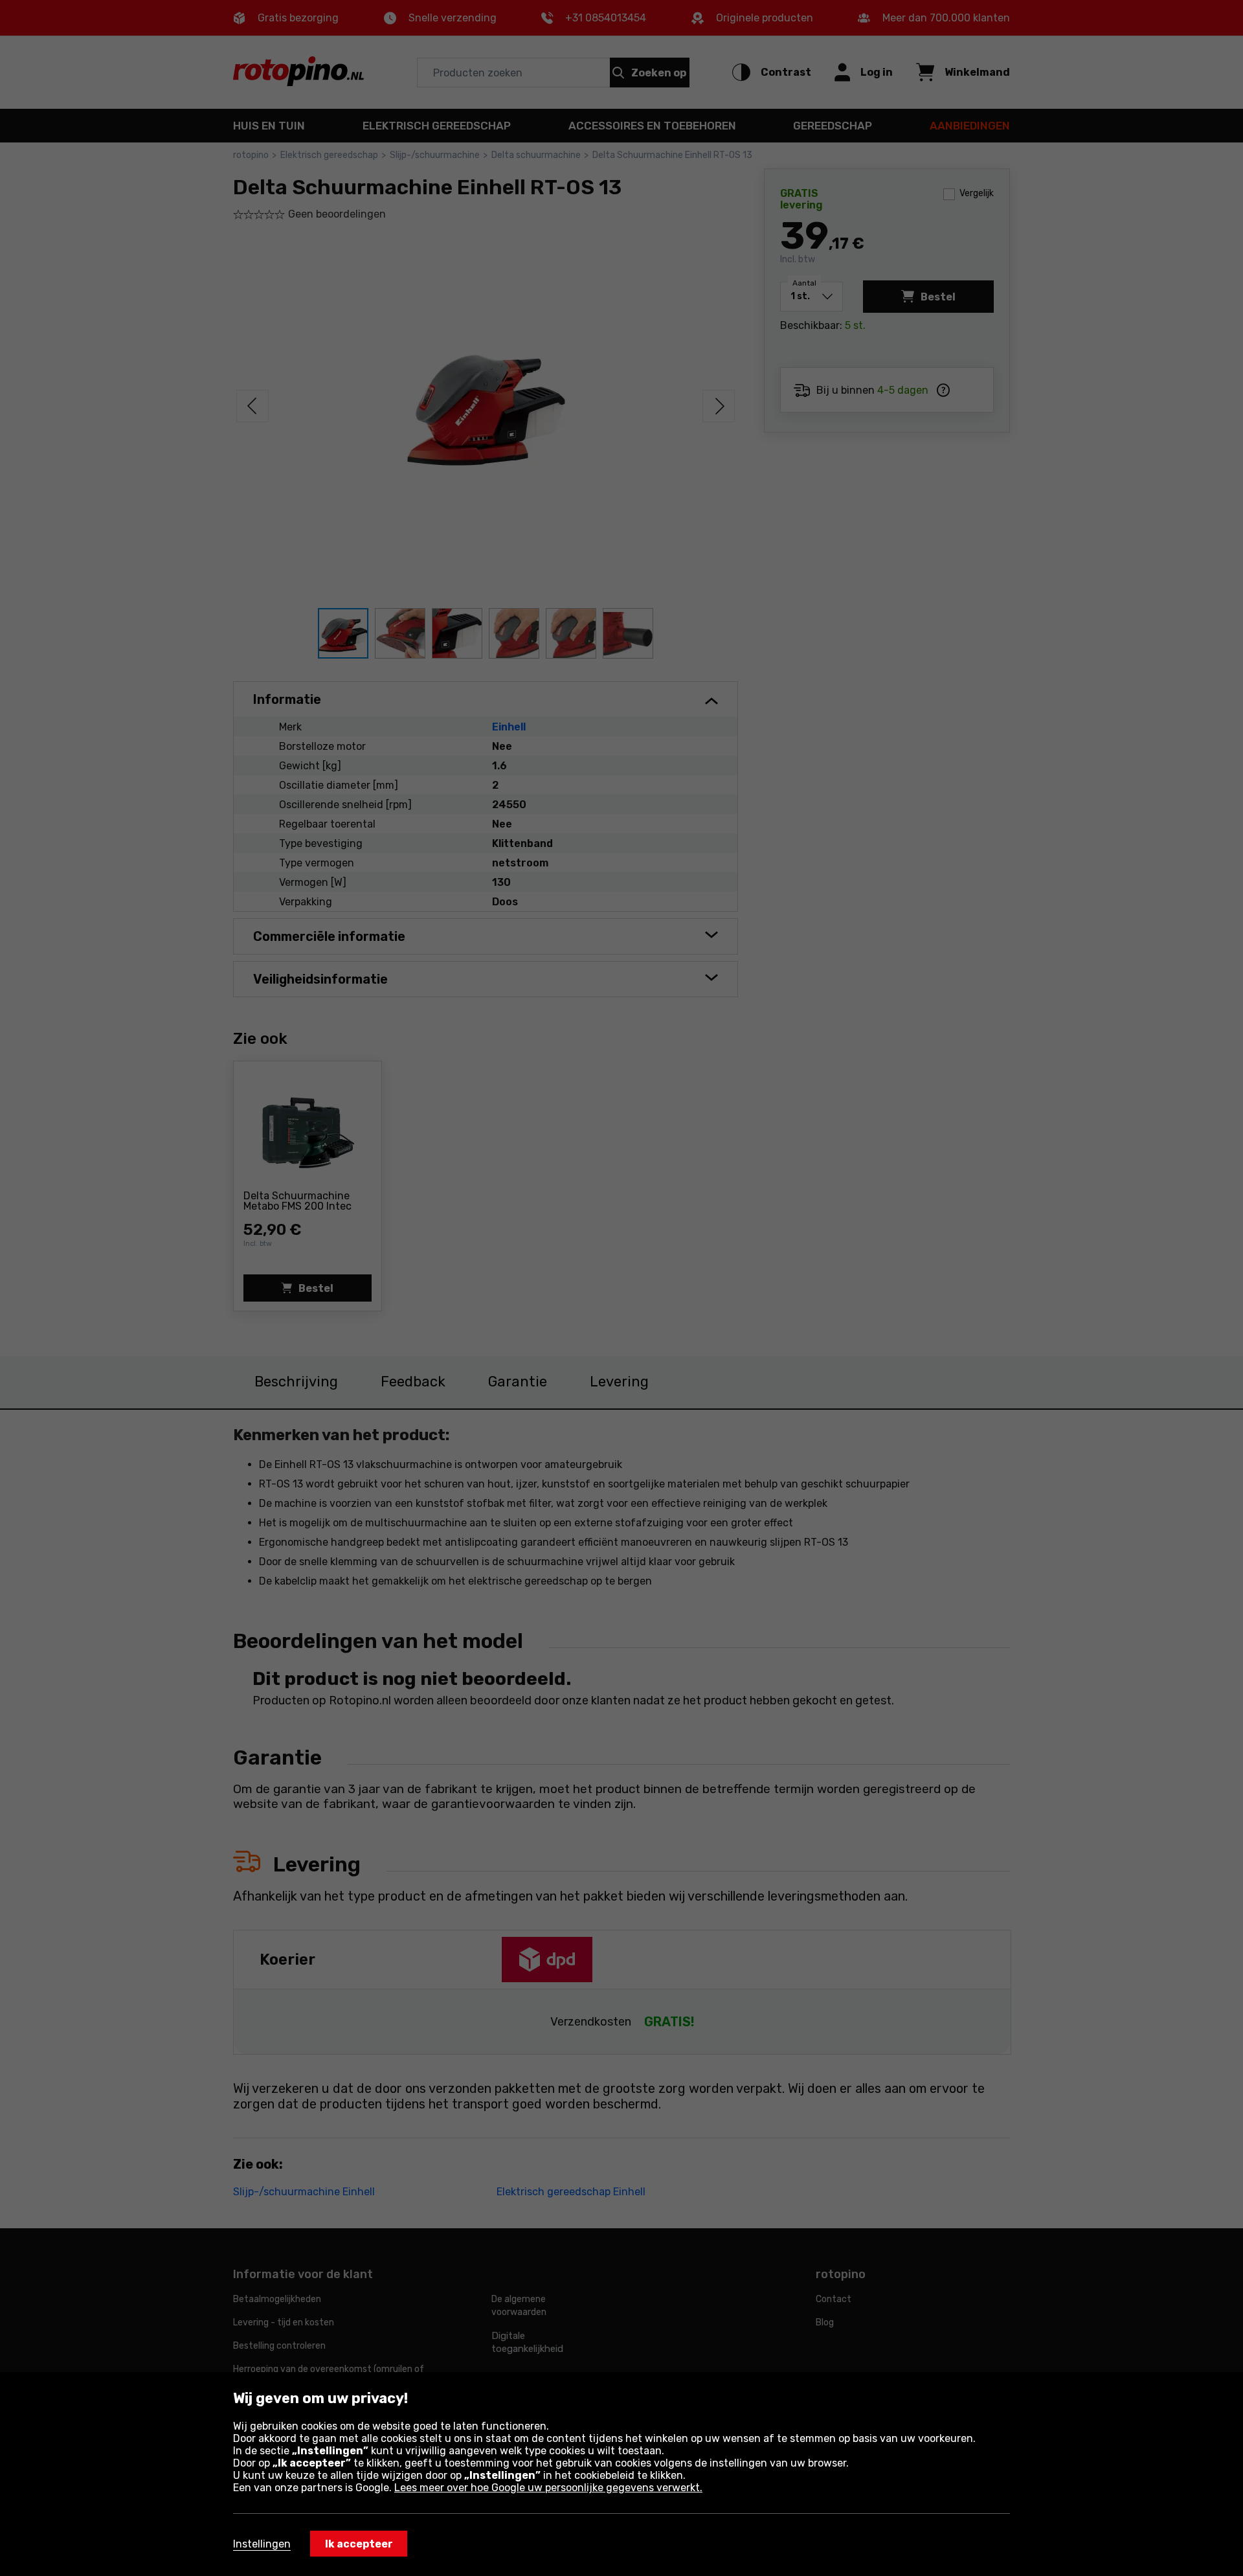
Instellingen (262, 2544)
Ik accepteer (359, 2544)
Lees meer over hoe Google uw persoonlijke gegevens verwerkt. (548, 2488)
